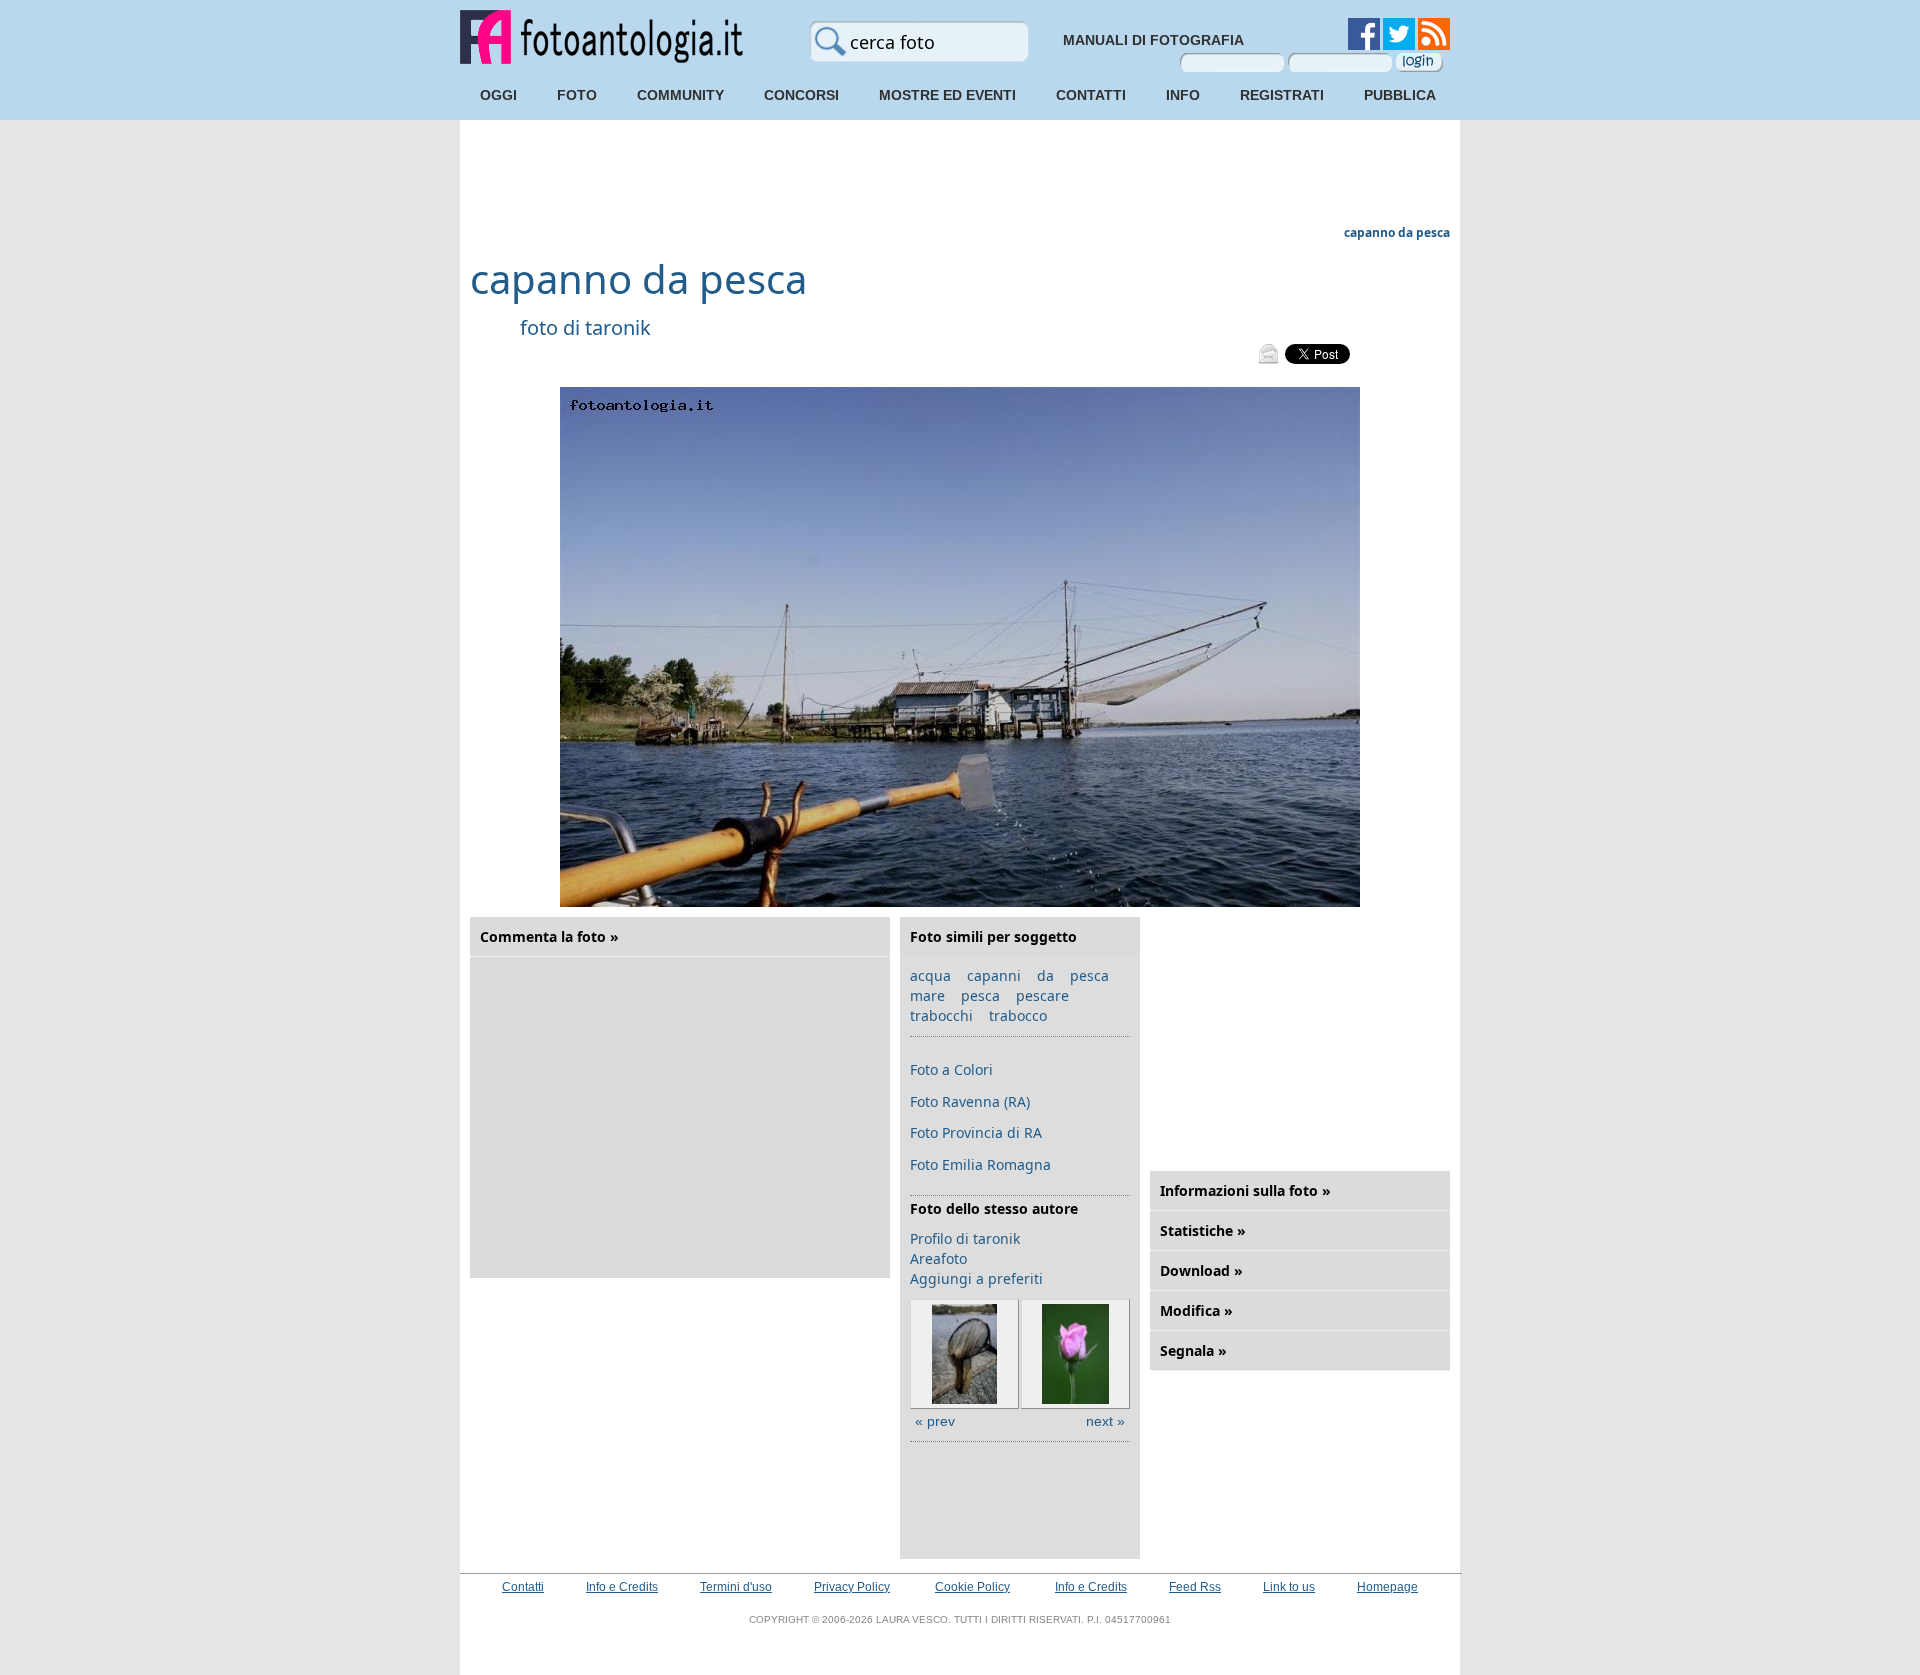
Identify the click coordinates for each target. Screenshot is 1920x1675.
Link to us (1289, 1587)
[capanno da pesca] (960, 902)
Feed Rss (1195, 1587)
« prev (935, 1421)
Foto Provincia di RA (976, 1132)
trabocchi (941, 1015)
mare (927, 995)
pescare (1042, 995)
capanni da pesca (1038, 975)
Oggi (498, 95)
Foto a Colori (951, 1069)
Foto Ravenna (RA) (970, 1101)
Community (680, 95)
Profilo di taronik (965, 1238)
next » (1105, 1421)
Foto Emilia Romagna (980, 1164)
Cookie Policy (972, 1587)
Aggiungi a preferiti (976, 1278)
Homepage (1387, 1587)
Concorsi (801, 95)
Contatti (1091, 95)
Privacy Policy (852, 1587)
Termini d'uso (736, 1587)
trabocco (1018, 1015)
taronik (618, 327)
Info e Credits (622, 1587)
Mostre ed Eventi (947, 95)
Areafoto (938, 1258)
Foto (577, 95)
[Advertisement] (960, 175)
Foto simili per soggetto (993, 936)
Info (1183, 95)
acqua (930, 975)
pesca (980, 995)
